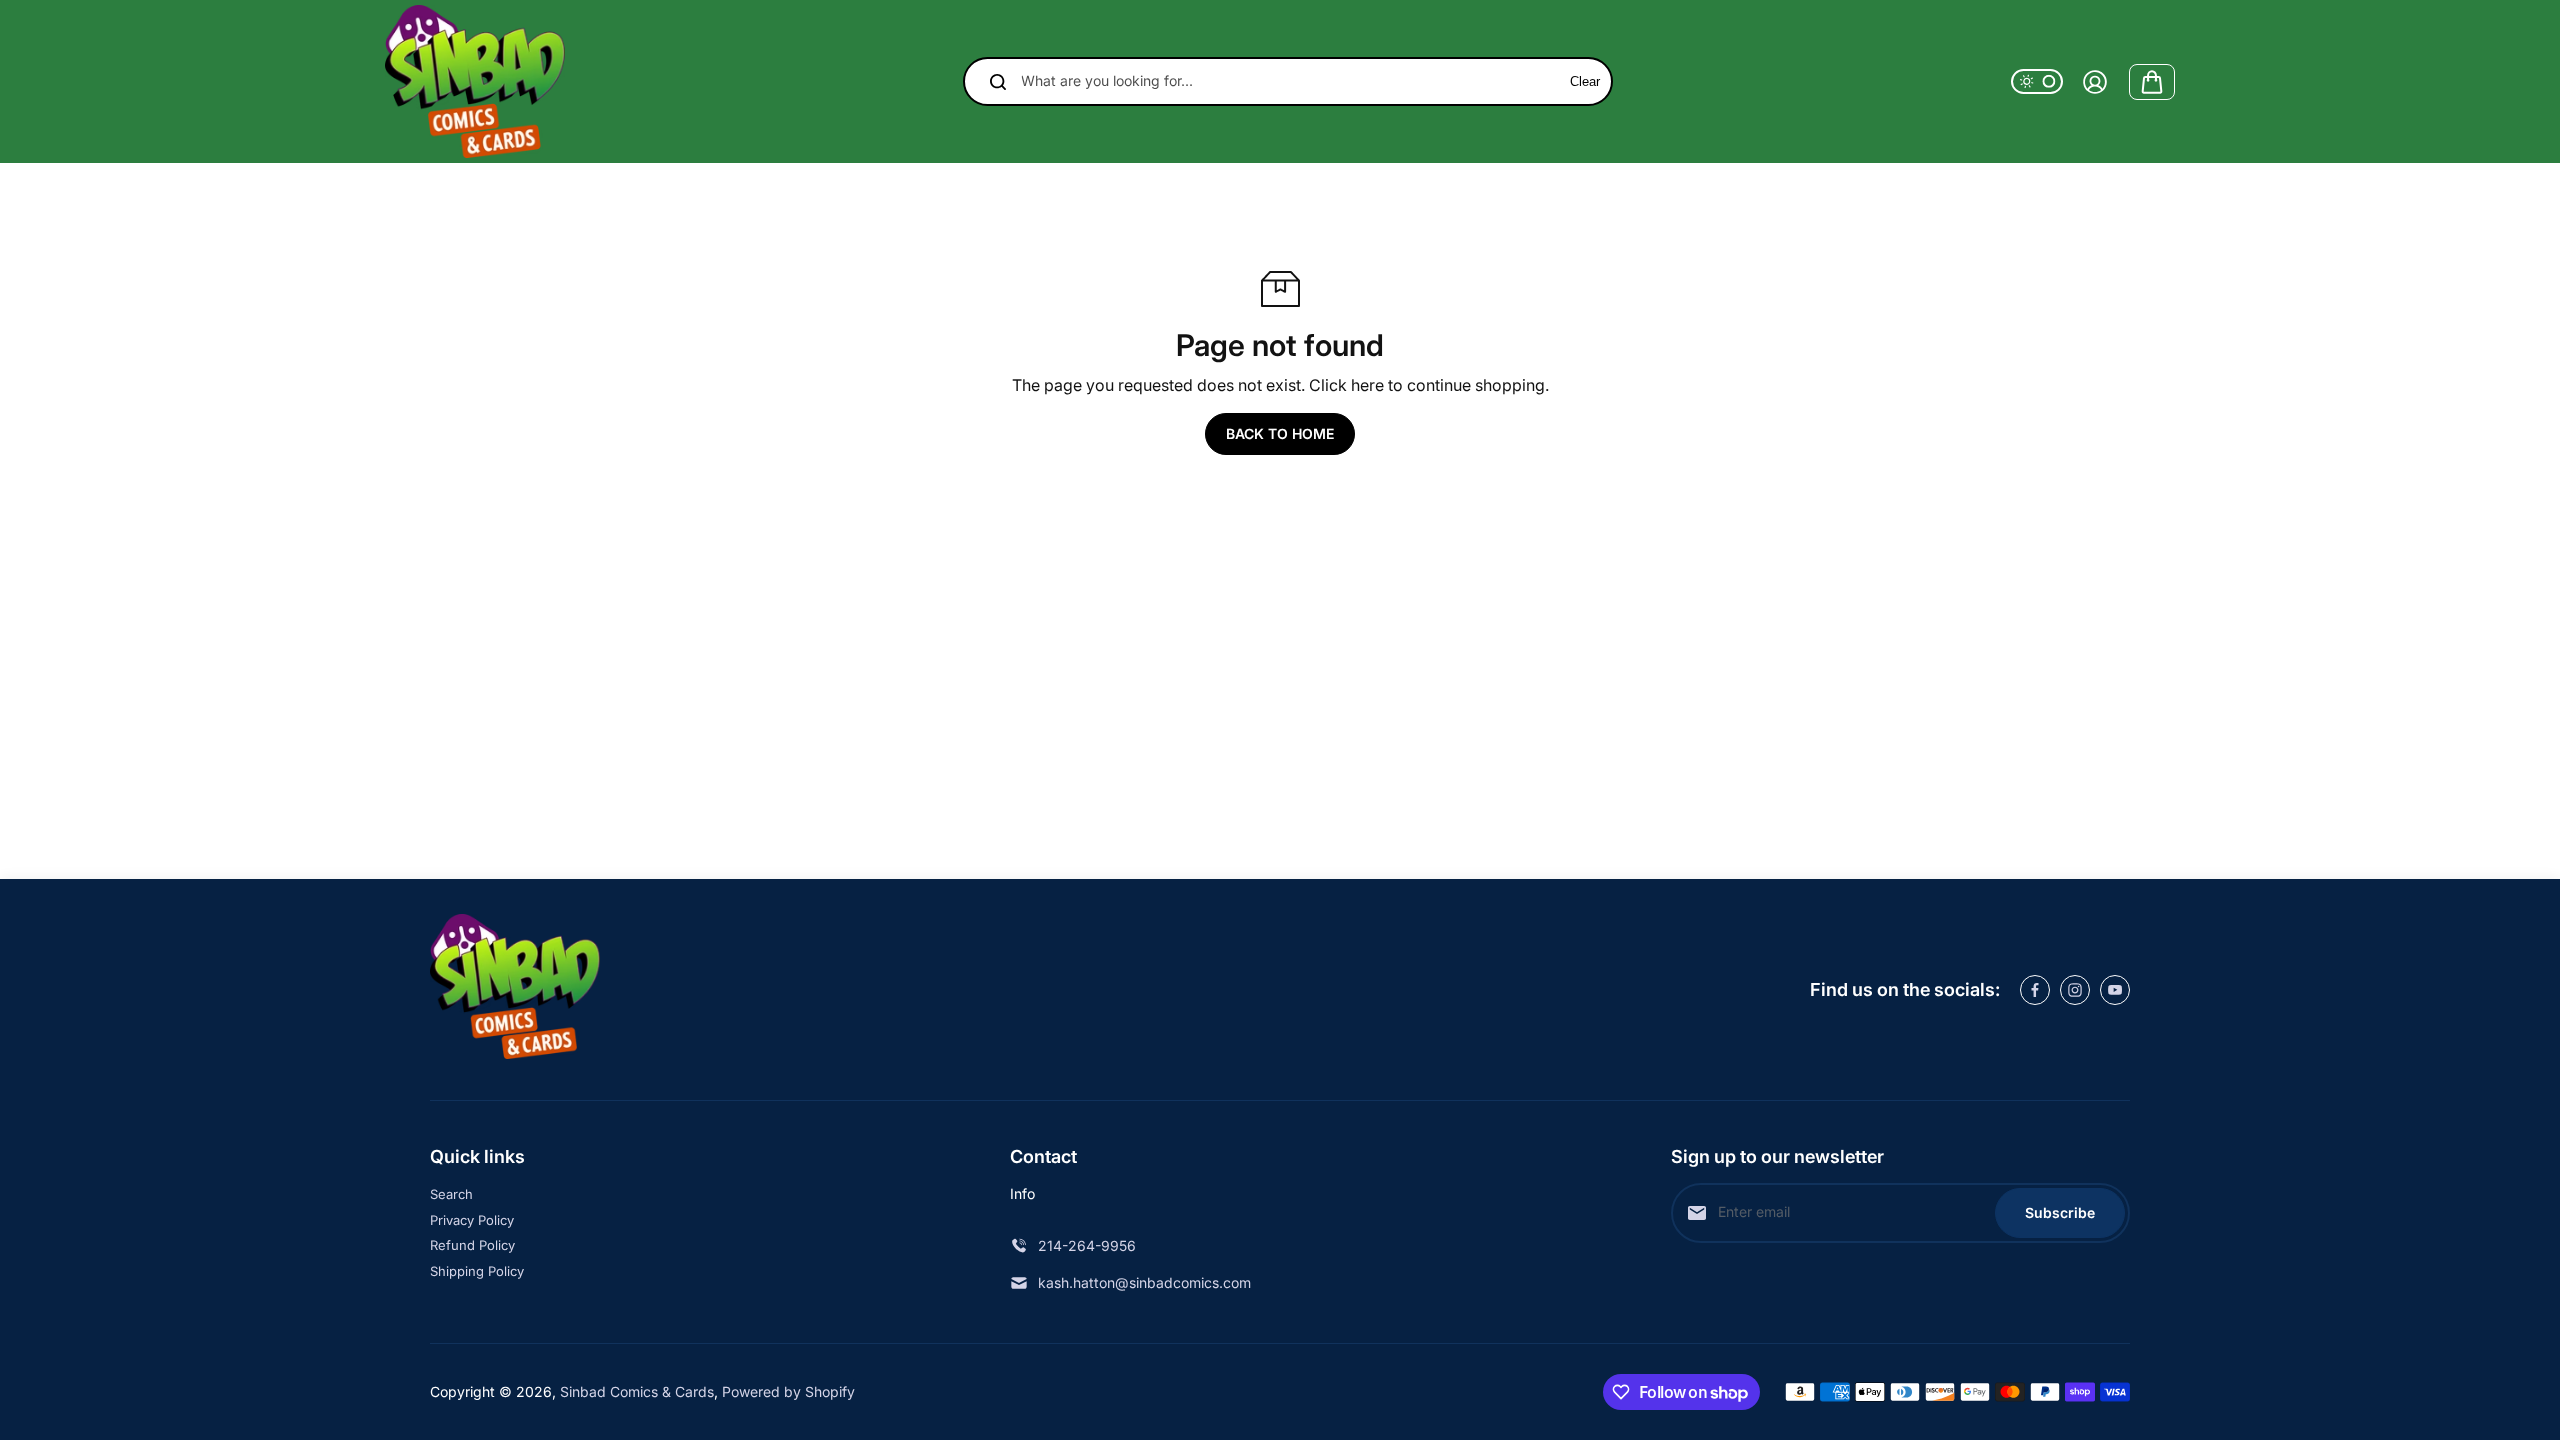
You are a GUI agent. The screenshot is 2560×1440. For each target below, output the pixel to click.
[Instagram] (2075, 990)
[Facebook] (2035, 990)
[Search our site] (998, 82)
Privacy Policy (472, 1220)
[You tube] (2115, 990)
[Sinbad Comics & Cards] (475, 81)
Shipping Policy (477, 1271)
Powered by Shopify (788, 1391)
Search (451, 1194)
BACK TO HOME (1280, 433)
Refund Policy (472, 1245)
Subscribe (2060, 1212)
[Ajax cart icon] (2152, 82)
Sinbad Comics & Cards (637, 1391)
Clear (1585, 81)
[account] (2095, 82)
